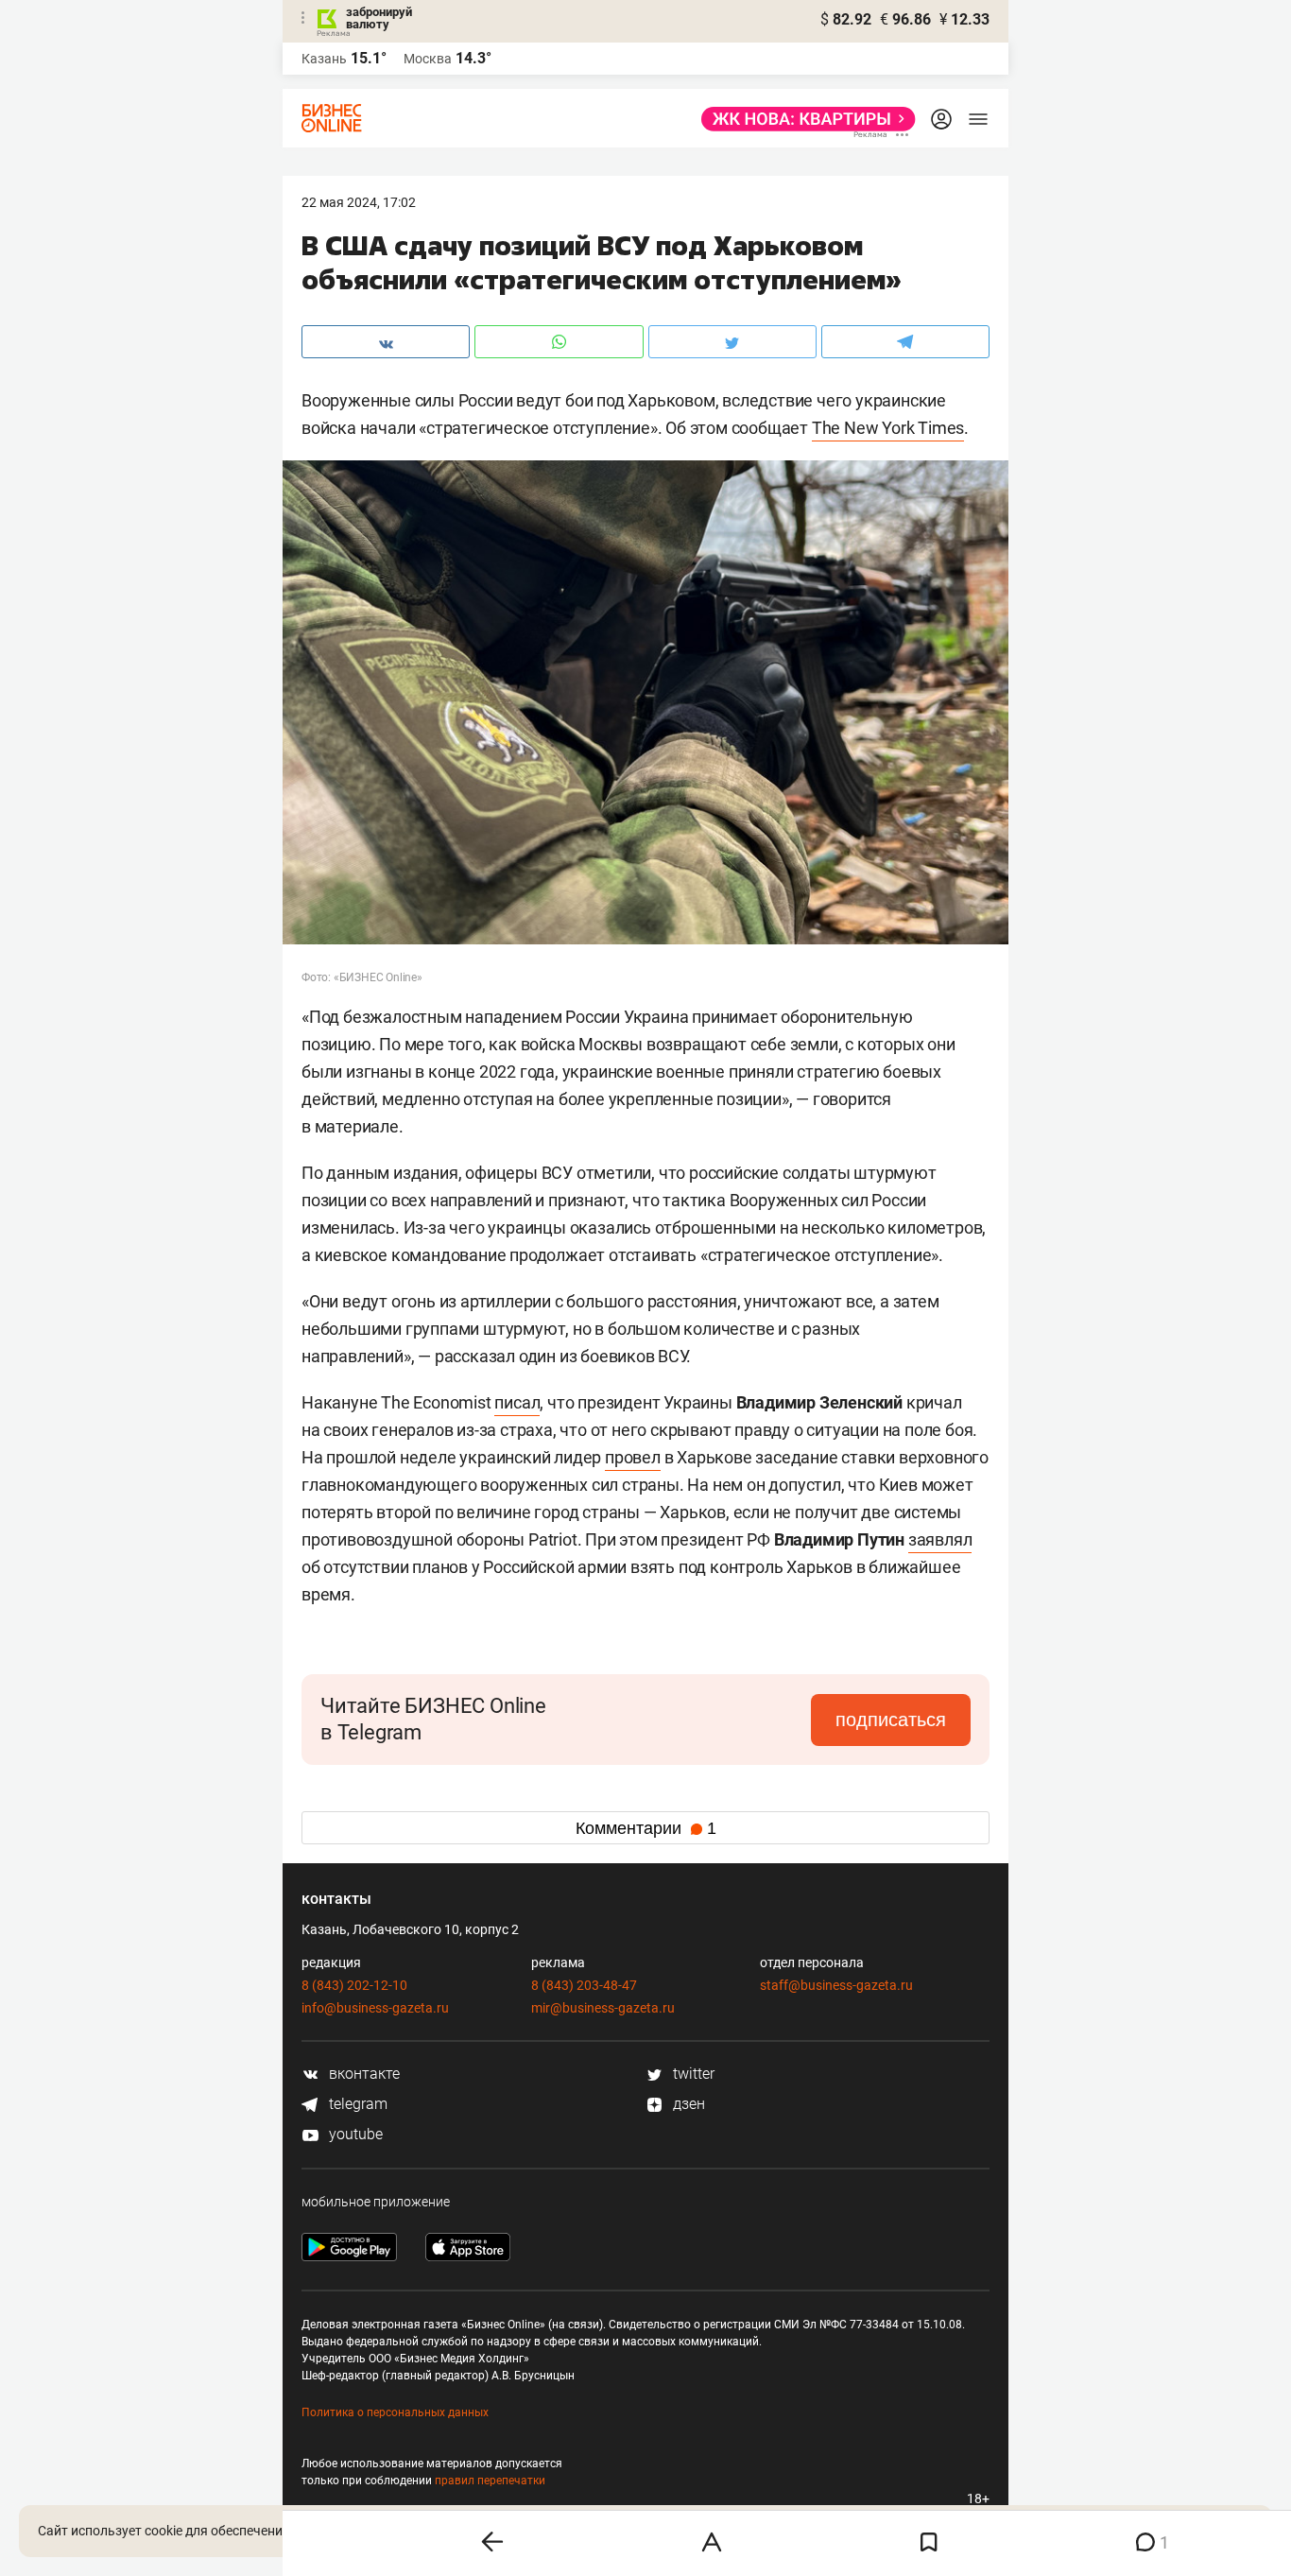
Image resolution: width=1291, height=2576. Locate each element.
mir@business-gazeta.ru (603, 2008)
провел (633, 1457)
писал (517, 1402)
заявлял (940, 1539)
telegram (356, 2104)
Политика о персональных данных (395, 2412)
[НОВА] (803, 119)
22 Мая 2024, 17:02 (359, 202)
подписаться (891, 1720)
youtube (354, 2134)
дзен (687, 2104)
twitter (692, 2074)
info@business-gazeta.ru (375, 2008)
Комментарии (646, 1828)
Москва (428, 59)
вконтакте (362, 2074)
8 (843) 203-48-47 (584, 1985)
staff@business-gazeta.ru (836, 1985)
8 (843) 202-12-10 (354, 1985)
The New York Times (888, 428)
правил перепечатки (490, 2481)
